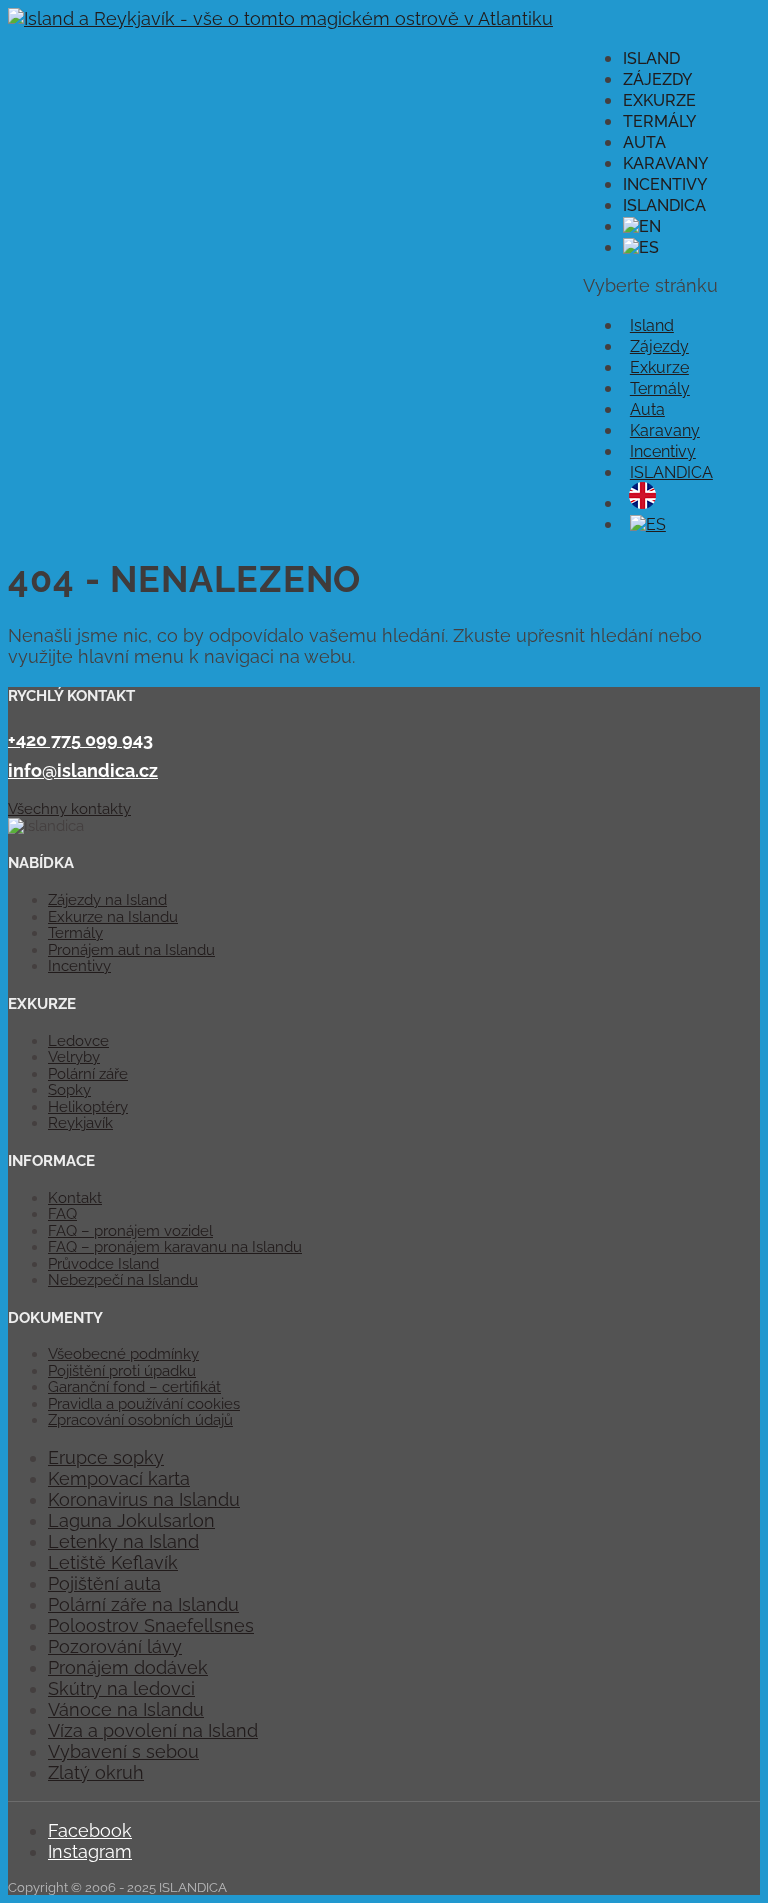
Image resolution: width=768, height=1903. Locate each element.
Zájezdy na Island (107, 900)
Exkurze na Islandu (113, 917)
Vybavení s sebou (123, 1751)
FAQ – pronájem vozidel (130, 1231)
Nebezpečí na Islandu (123, 1280)
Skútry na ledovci (121, 1688)
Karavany (665, 163)
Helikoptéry (88, 1107)
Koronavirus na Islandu (144, 1499)
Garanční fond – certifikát (134, 1387)
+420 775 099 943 (80, 739)
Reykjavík (80, 1123)
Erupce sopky (106, 1457)
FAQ (62, 1214)
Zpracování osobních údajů (140, 1420)
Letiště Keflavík (113, 1562)
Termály (659, 121)
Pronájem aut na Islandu (131, 950)
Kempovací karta (119, 1478)
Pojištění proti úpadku (122, 1371)
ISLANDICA (664, 205)
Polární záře (88, 1074)
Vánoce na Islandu (126, 1709)
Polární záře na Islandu (143, 1604)
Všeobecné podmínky (123, 1354)
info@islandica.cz (83, 770)
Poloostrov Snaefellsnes (151, 1625)
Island (651, 58)
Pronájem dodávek (128, 1667)
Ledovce (78, 1041)
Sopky (69, 1090)
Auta (644, 142)
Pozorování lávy (115, 1646)
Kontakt (75, 1198)
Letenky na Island (123, 1541)
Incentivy (665, 184)
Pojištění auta (104, 1583)
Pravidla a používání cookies (144, 1404)
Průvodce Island (103, 1264)
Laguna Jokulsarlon (131, 1520)
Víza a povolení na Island (153, 1730)
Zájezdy (657, 79)
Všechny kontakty (69, 809)
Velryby (74, 1057)
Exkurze (659, 100)
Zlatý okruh (96, 1772)
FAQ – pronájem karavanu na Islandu (175, 1247)
